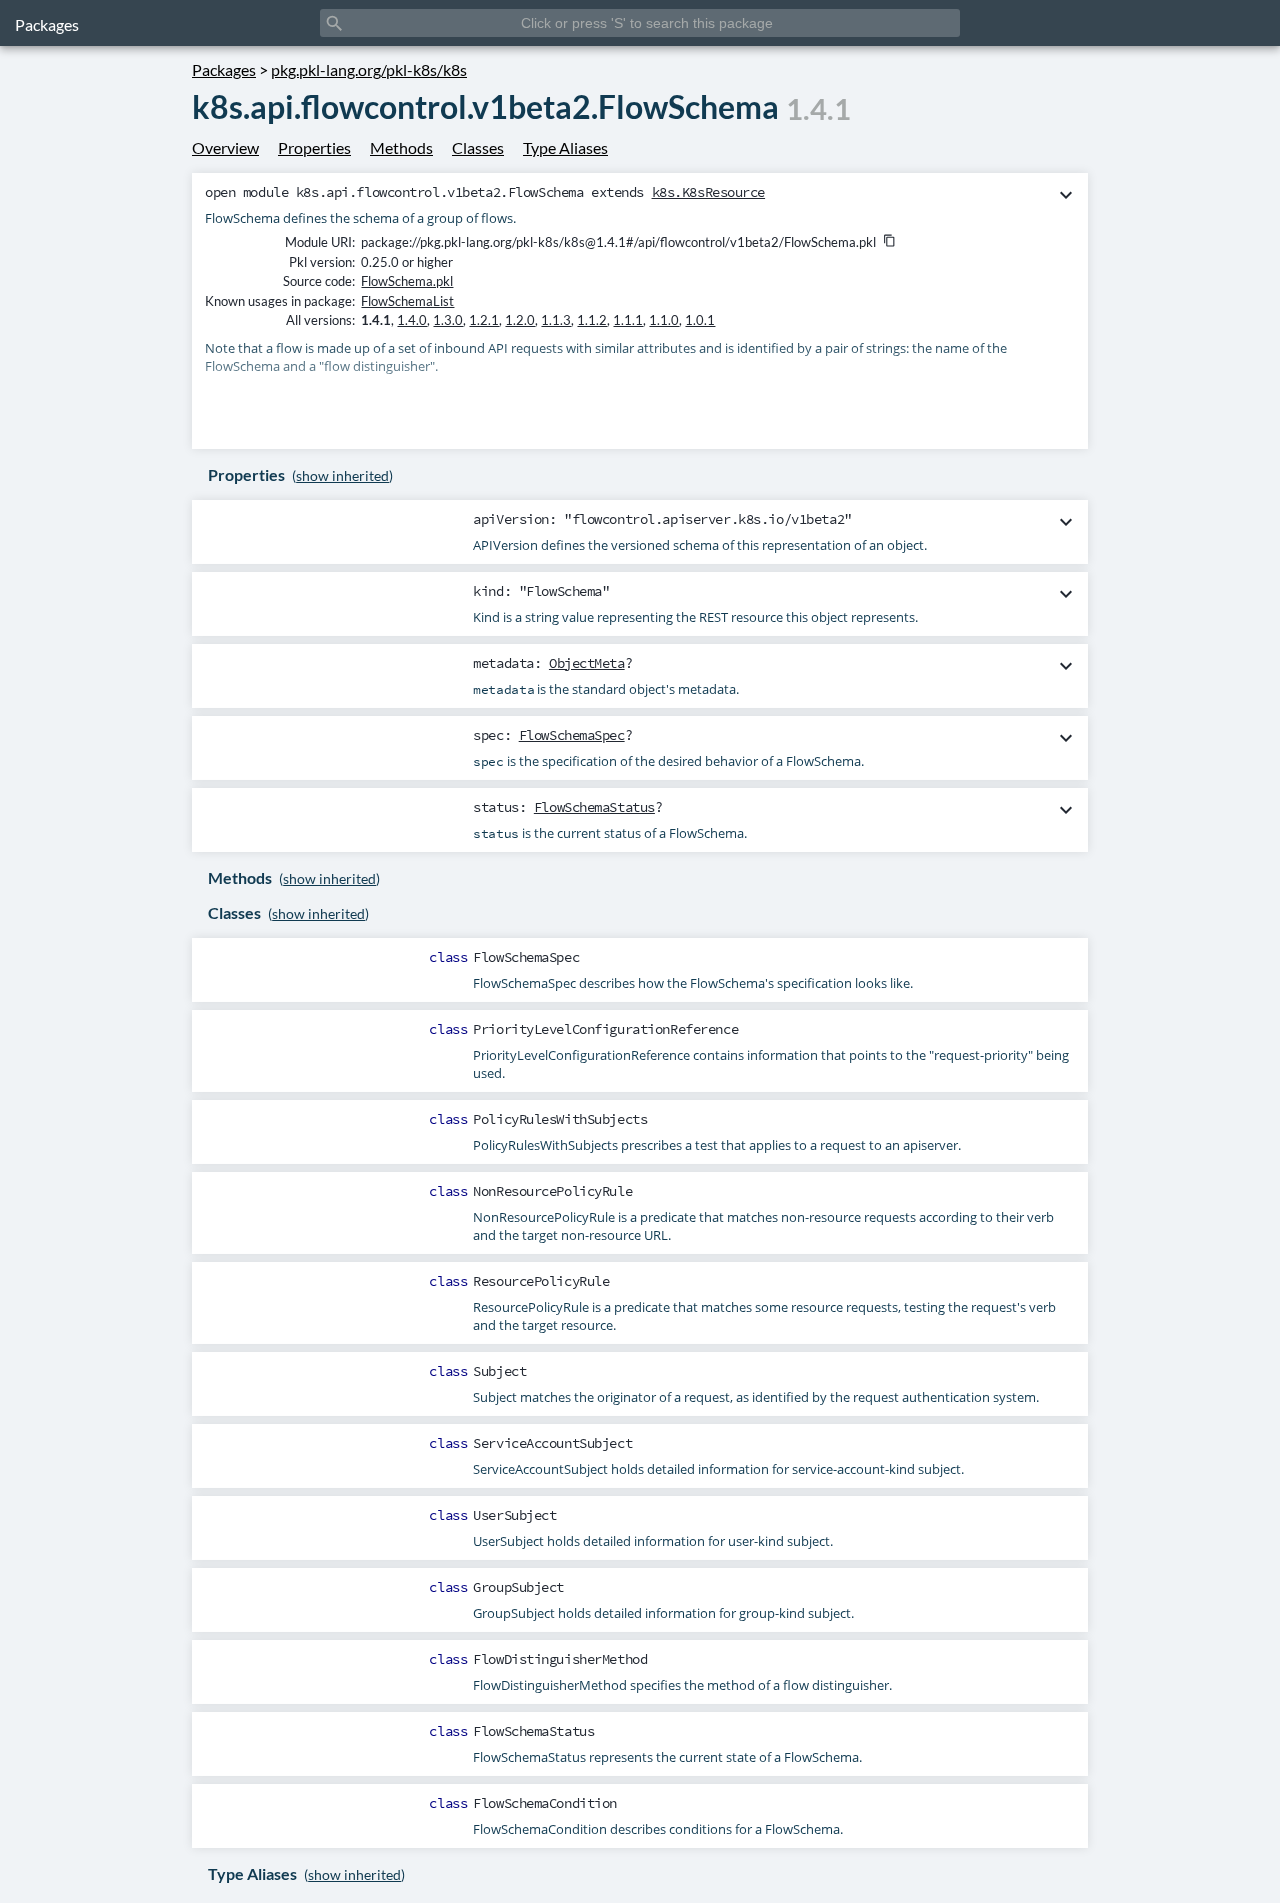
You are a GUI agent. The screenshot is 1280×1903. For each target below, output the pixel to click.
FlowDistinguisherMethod (560, 1659)
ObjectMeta (587, 663)
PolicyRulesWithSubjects (560, 1119)
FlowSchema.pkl (407, 281)
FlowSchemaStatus (594, 807)
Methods (401, 147)
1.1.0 (664, 320)
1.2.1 (484, 320)
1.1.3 (556, 320)
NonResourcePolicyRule (552, 1191)
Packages (47, 24)
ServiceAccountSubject (552, 1443)
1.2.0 (520, 320)
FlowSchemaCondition (545, 1803)
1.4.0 (412, 320)
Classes (478, 147)
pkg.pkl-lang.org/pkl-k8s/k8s (369, 69)
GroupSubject (518, 1587)
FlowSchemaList (407, 301)
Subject (499, 1371)
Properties (314, 147)
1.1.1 (628, 320)
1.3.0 (448, 320)
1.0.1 (700, 320)
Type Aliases (565, 147)
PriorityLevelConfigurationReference (605, 1029)
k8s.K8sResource (709, 192)
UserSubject (514, 1515)
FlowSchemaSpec (572, 735)
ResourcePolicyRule (541, 1281)
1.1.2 (592, 320)
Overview (225, 147)
